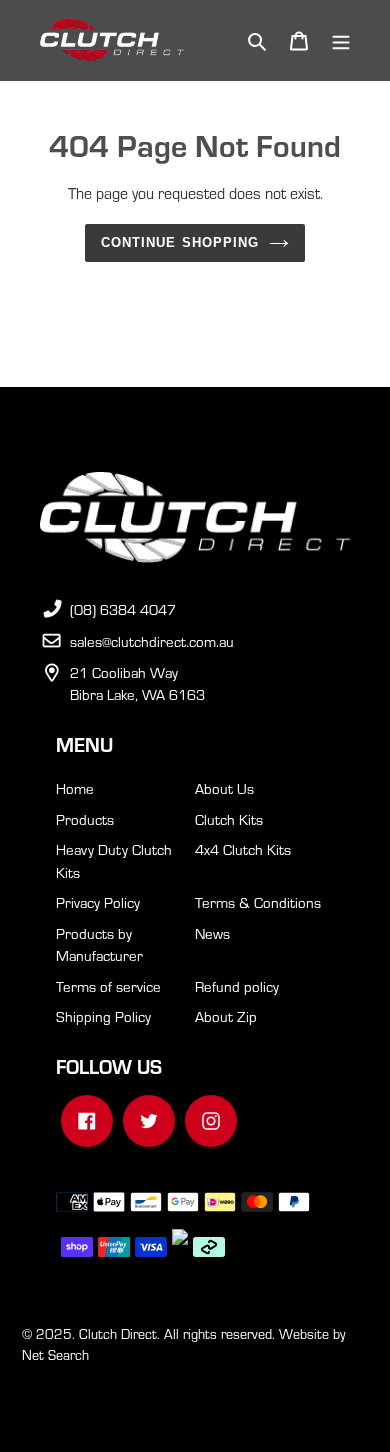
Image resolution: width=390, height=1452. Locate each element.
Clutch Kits (229, 819)
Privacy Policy (98, 902)
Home (75, 788)
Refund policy (237, 986)
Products (85, 819)
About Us (224, 788)
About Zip (226, 1016)
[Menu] (341, 40)
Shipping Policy (103, 1016)
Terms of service (108, 986)
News (212, 933)
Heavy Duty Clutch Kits (114, 860)
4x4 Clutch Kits (243, 849)
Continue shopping (180, 242)
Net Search (55, 1354)
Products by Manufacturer (99, 944)
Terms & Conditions (258, 902)
